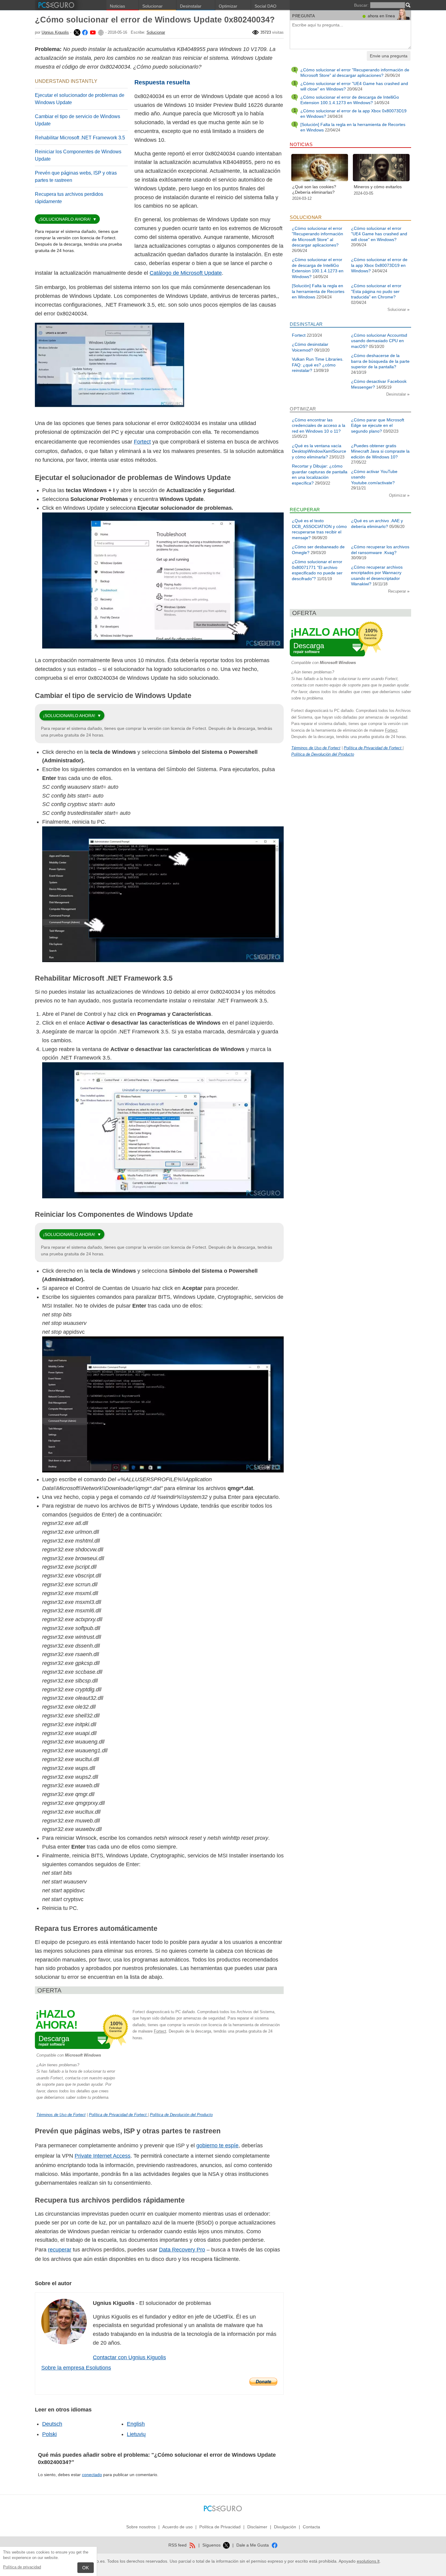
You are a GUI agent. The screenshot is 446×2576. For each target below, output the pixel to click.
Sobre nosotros (141, 2527)
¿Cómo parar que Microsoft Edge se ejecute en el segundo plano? (378, 425)
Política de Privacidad (220, 2527)
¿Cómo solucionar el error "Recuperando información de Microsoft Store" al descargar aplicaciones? (355, 73)
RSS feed (178, 2545)
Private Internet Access (103, 2156)
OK (86, 2568)
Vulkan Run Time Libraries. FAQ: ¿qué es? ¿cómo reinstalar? (318, 365)
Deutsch (52, 2424)
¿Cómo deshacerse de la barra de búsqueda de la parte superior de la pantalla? (380, 361)
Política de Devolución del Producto (181, 2115)
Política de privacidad (22, 2567)
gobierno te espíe (217, 2146)
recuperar (60, 2250)
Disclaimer (257, 2527)
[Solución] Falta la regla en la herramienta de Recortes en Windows (318, 291)
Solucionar (152, 6)
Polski (49, 2434)
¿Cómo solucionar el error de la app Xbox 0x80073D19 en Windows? (379, 265)
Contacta (311, 2527)
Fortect (142, 442)
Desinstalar (191, 6)
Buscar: (361, 5)
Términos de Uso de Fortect (61, 2115)
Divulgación (285, 2527)
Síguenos (212, 2545)
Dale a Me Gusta (253, 2545)
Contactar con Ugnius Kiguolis (129, 2357)
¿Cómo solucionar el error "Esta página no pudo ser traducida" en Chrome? (376, 291)
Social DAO (265, 6)
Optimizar (228, 6)
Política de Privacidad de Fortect (118, 2115)
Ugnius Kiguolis (55, 32)
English (136, 2424)
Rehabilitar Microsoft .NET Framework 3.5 (80, 138)
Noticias (117, 6)
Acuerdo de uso (177, 2527)
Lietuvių (136, 2434)
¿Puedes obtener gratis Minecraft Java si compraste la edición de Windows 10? (380, 451)
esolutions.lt (368, 2561)
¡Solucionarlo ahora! (65, 219)
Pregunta (304, 16)
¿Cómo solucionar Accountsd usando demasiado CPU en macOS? (379, 341)
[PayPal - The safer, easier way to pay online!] (263, 2382)
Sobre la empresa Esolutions (76, 2368)
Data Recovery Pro (182, 2250)
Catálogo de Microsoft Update (186, 273)
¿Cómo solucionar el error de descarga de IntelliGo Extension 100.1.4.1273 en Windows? (350, 100)
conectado (92, 2475)
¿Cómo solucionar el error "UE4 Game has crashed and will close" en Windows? (379, 234)
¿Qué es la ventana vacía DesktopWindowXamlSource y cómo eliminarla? (319, 451)
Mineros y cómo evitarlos (378, 187)
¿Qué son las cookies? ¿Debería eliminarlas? (314, 189)
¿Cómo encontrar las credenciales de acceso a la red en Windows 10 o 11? (319, 425)
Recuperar (398, 591)
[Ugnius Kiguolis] (76, 32)
